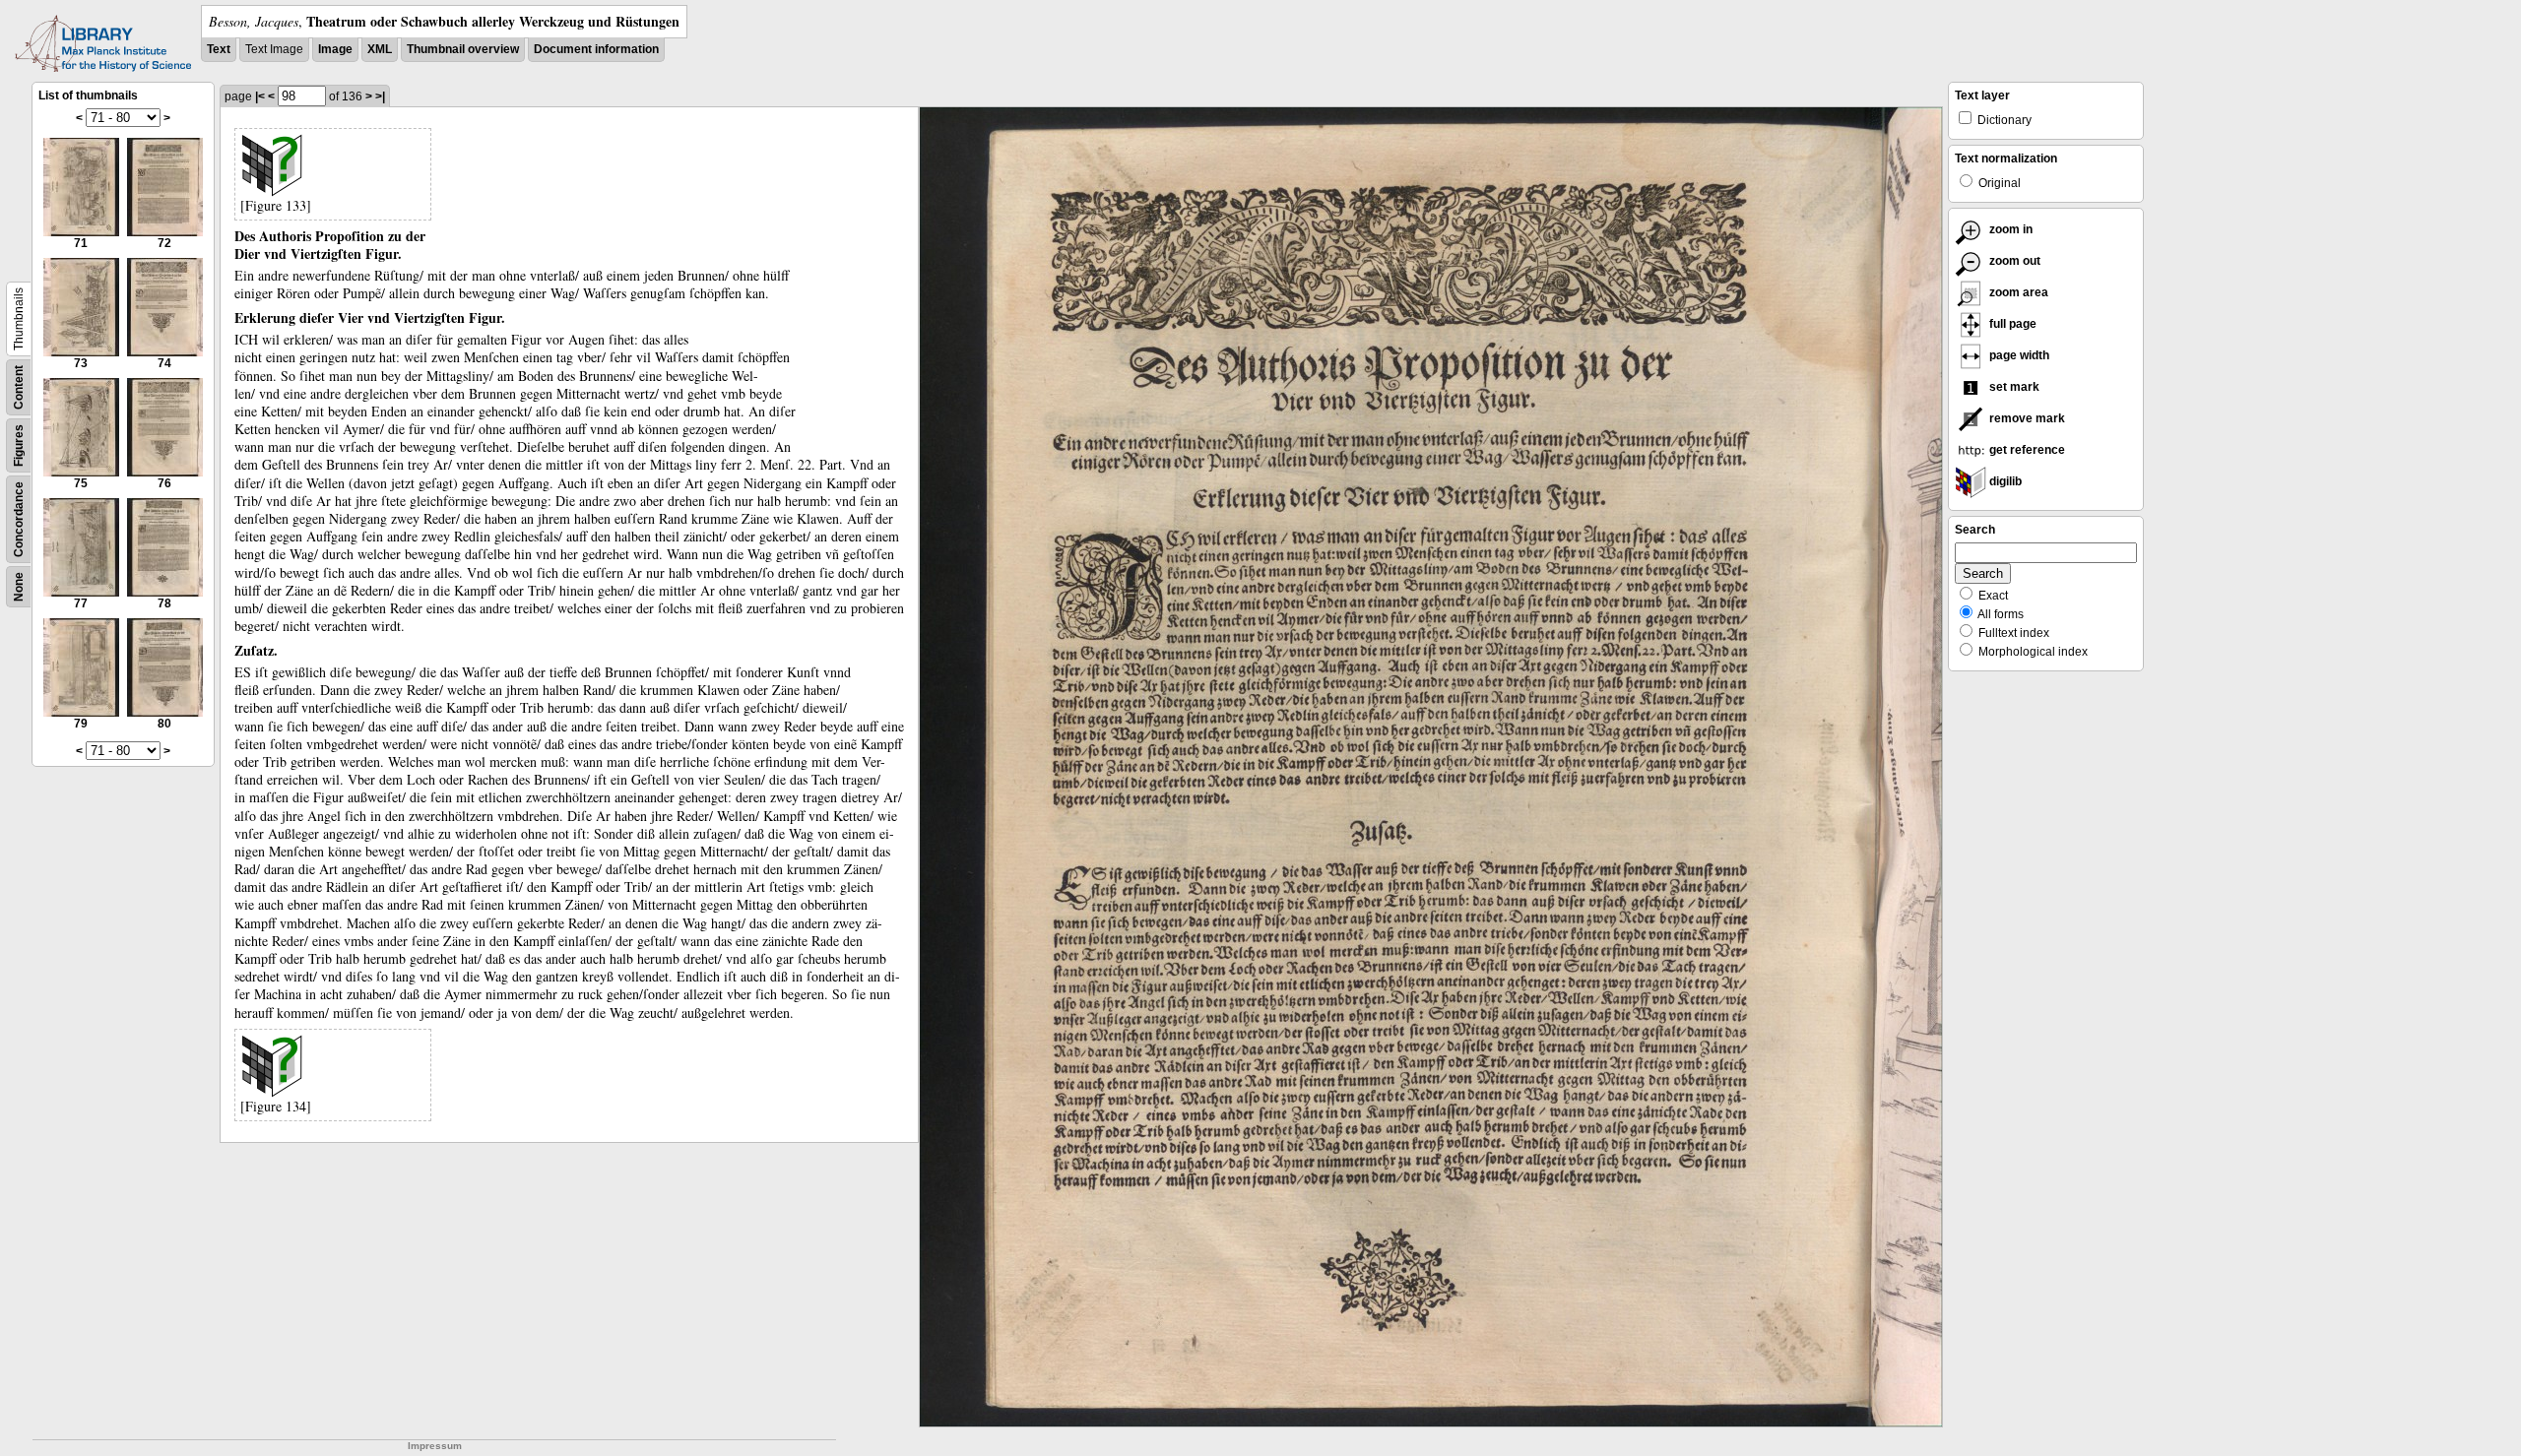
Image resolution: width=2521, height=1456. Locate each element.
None (19, 587)
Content (19, 387)
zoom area (2017, 292)
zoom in (2009, 229)
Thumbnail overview (463, 49)
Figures (19, 445)
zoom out (2013, 261)
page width (2018, 355)
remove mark (2026, 418)
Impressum (435, 1446)
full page (2011, 324)
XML (380, 49)
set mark (2013, 387)
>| (380, 96)
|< (260, 96)
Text (219, 49)
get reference (2026, 450)
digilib (2004, 481)
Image (335, 49)
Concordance (19, 519)
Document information (596, 49)
